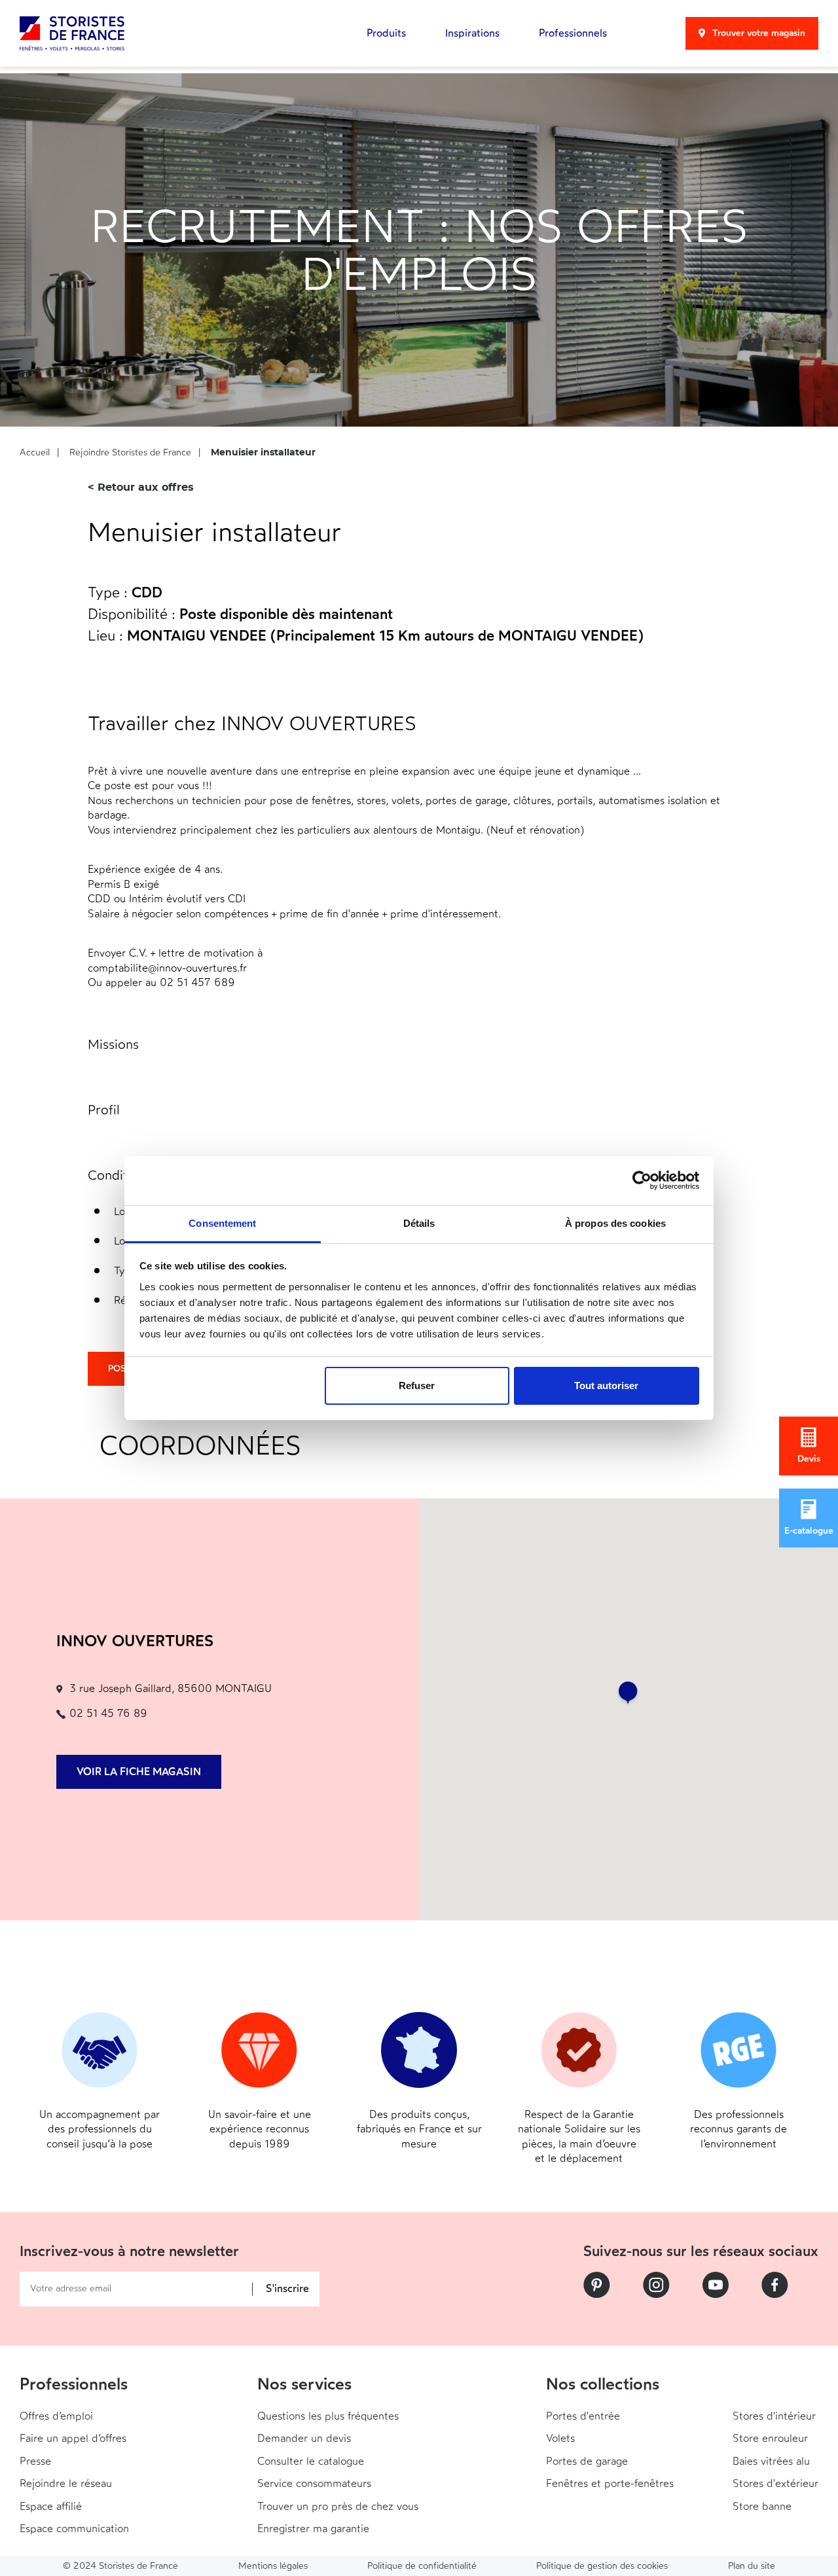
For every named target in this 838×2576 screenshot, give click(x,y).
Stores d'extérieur (775, 2483)
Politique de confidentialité (422, 2566)
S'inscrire (287, 2289)
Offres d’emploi (56, 2416)
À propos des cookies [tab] (615, 1223)
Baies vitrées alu (771, 2461)
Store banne (762, 2506)
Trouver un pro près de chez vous (338, 2506)
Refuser (417, 1385)
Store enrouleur (770, 2438)
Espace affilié (51, 2506)
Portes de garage (587, 2461)
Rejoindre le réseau (66, 2483)
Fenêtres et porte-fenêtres (610, 2483)
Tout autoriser (606, 1385)
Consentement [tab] (222, 1223)
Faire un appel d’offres (73, 2438)
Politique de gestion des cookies (602, 2566)
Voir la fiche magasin (139, 1772)
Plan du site (752, 2566)
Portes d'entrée (583, 2416)
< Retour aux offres (141, 487)
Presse (35, 2461)
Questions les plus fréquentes (328, 2416)
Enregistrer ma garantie (313, 2529)
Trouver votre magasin (759, 33)
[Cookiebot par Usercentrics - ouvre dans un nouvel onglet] (642, 1180)
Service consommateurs (314, 2483)
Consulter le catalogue (311, 2461)
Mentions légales (273, 2566)
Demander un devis (304, 2438)
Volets (560, 2438)
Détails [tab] (419, 1223)
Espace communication (74, 2529)
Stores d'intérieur (774, 2416)
